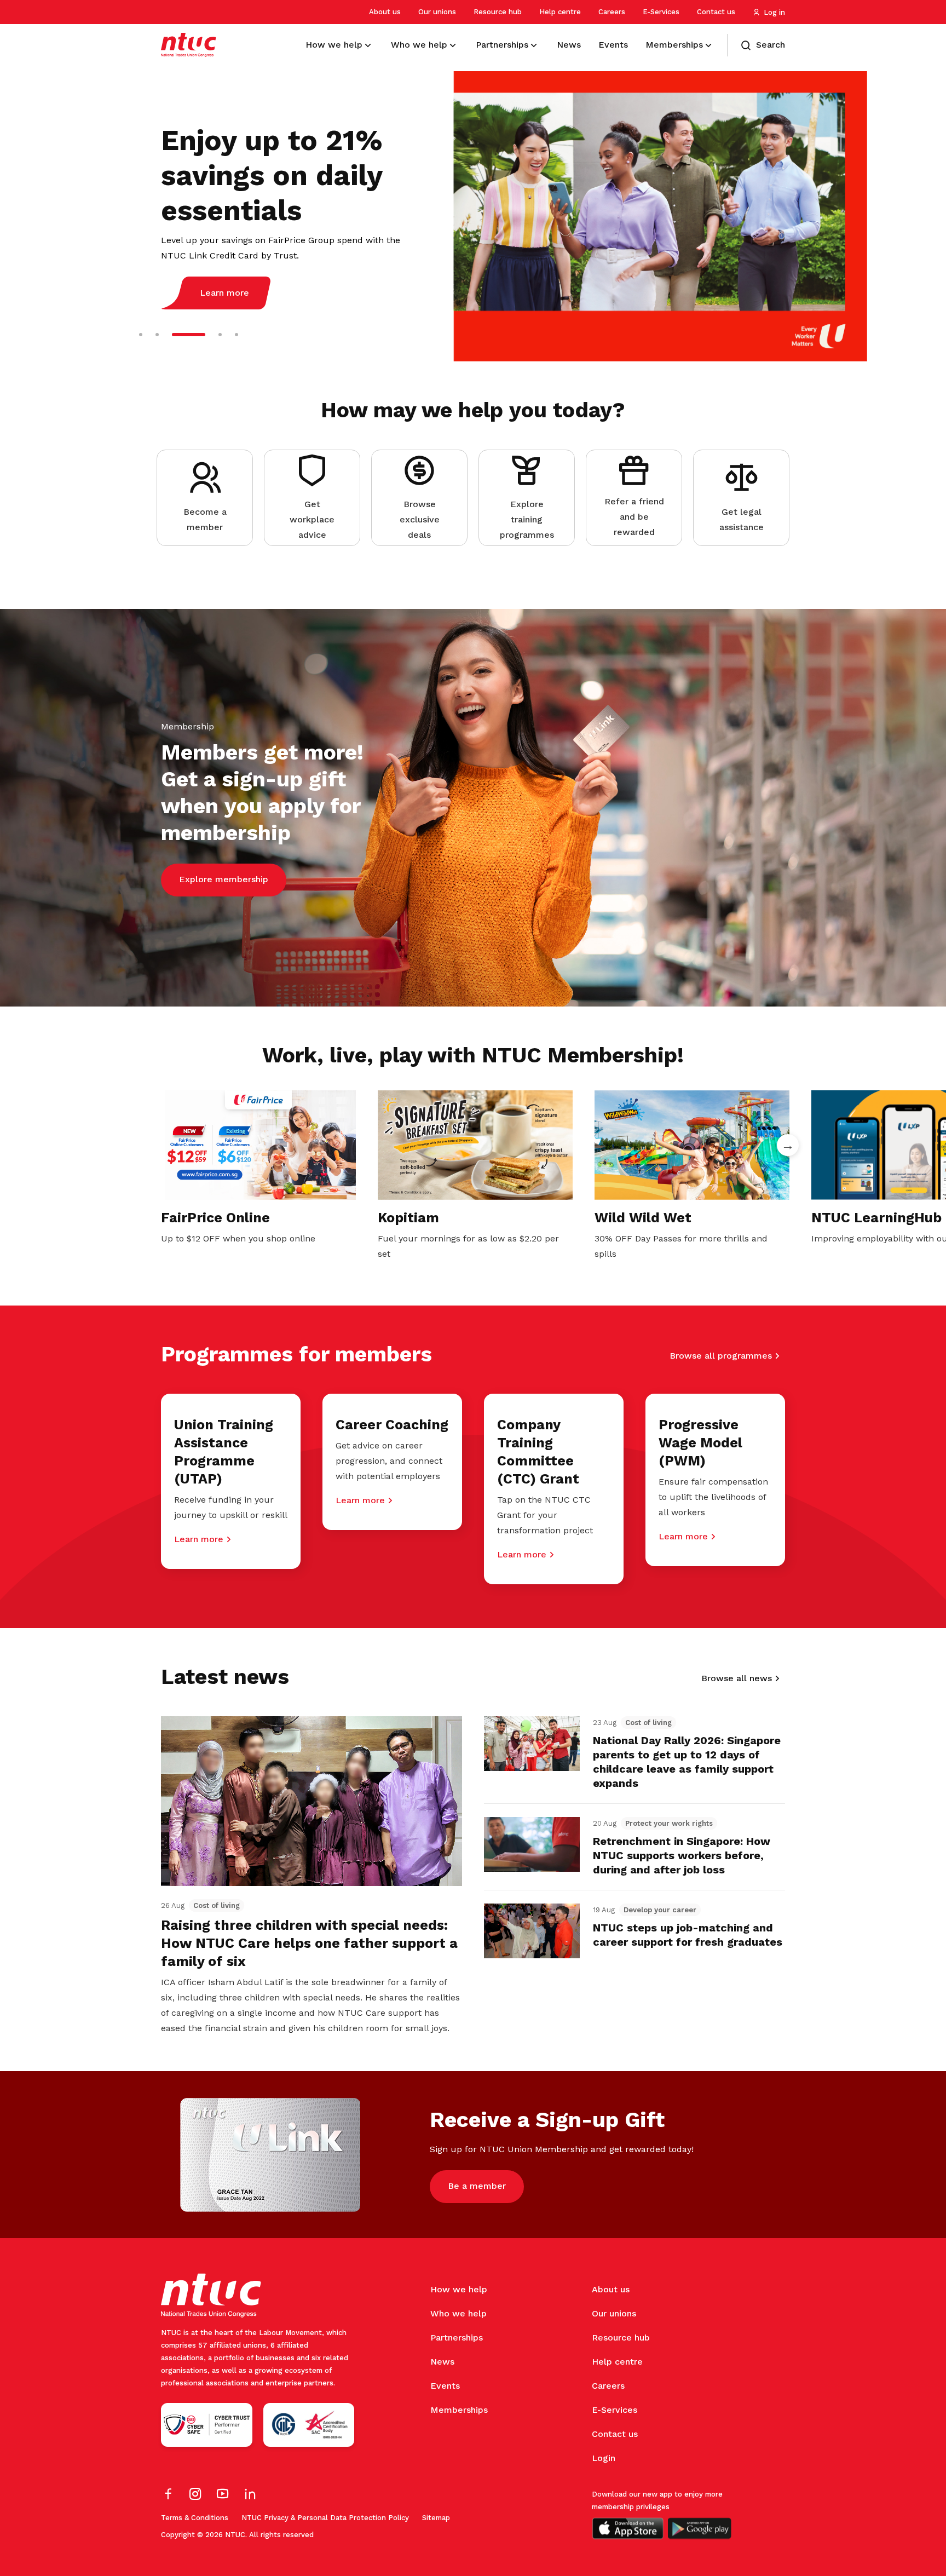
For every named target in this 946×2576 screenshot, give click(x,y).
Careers (612, 12)
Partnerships (457, 2338)
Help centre (560, 12)
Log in (774, 12)
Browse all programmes (721, 1356)
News (442, 2362)
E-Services (661, 12)
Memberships (459, 2410)
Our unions (437, 12)
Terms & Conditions (195, 2518)
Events (445, 2386)
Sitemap (436, 2518)
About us (385, 12)
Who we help (458, 2313)
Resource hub (498, 12)
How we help (459, 2289)
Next (788, 1145)
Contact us (716, 12)
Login (604, 2458)
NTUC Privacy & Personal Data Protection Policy (325, 2518)
